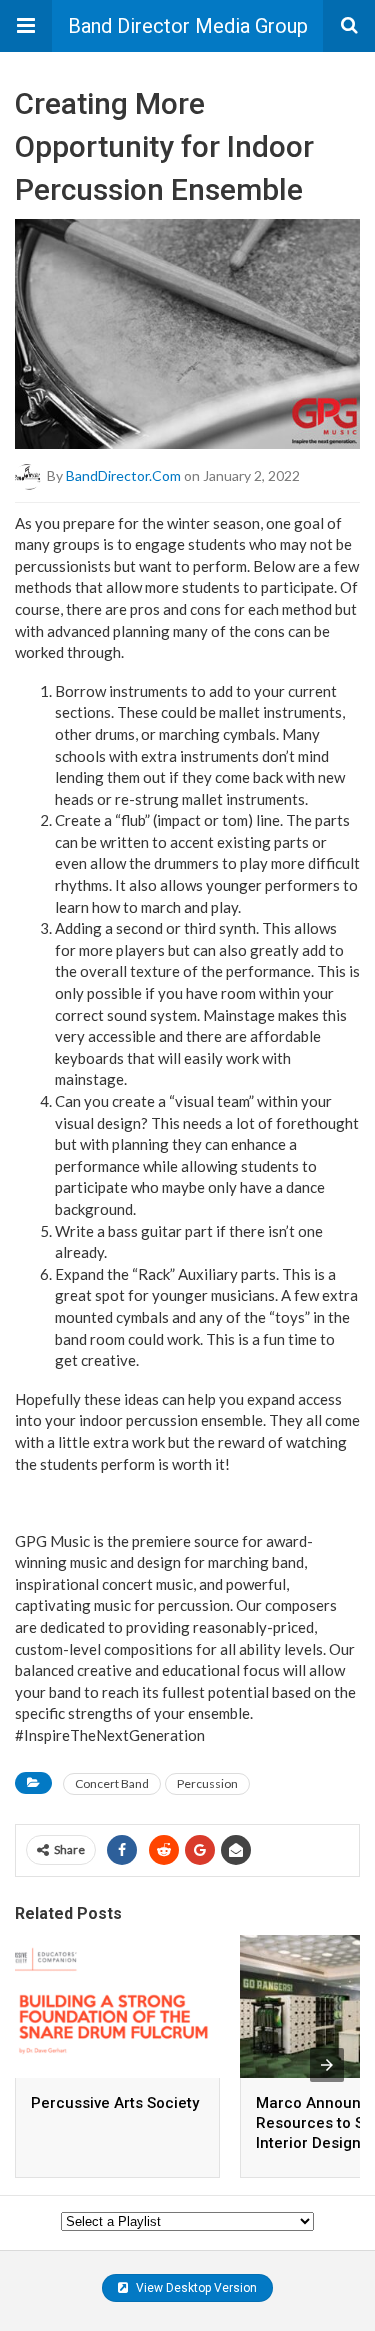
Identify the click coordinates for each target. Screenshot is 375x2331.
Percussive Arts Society (115, 2103)
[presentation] (327, 2065)
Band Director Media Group (188, 26)
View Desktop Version (195, 2288)
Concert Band (112, 1783)
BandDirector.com (123, 474)
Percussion (207, 1783)
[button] (26, 26)
